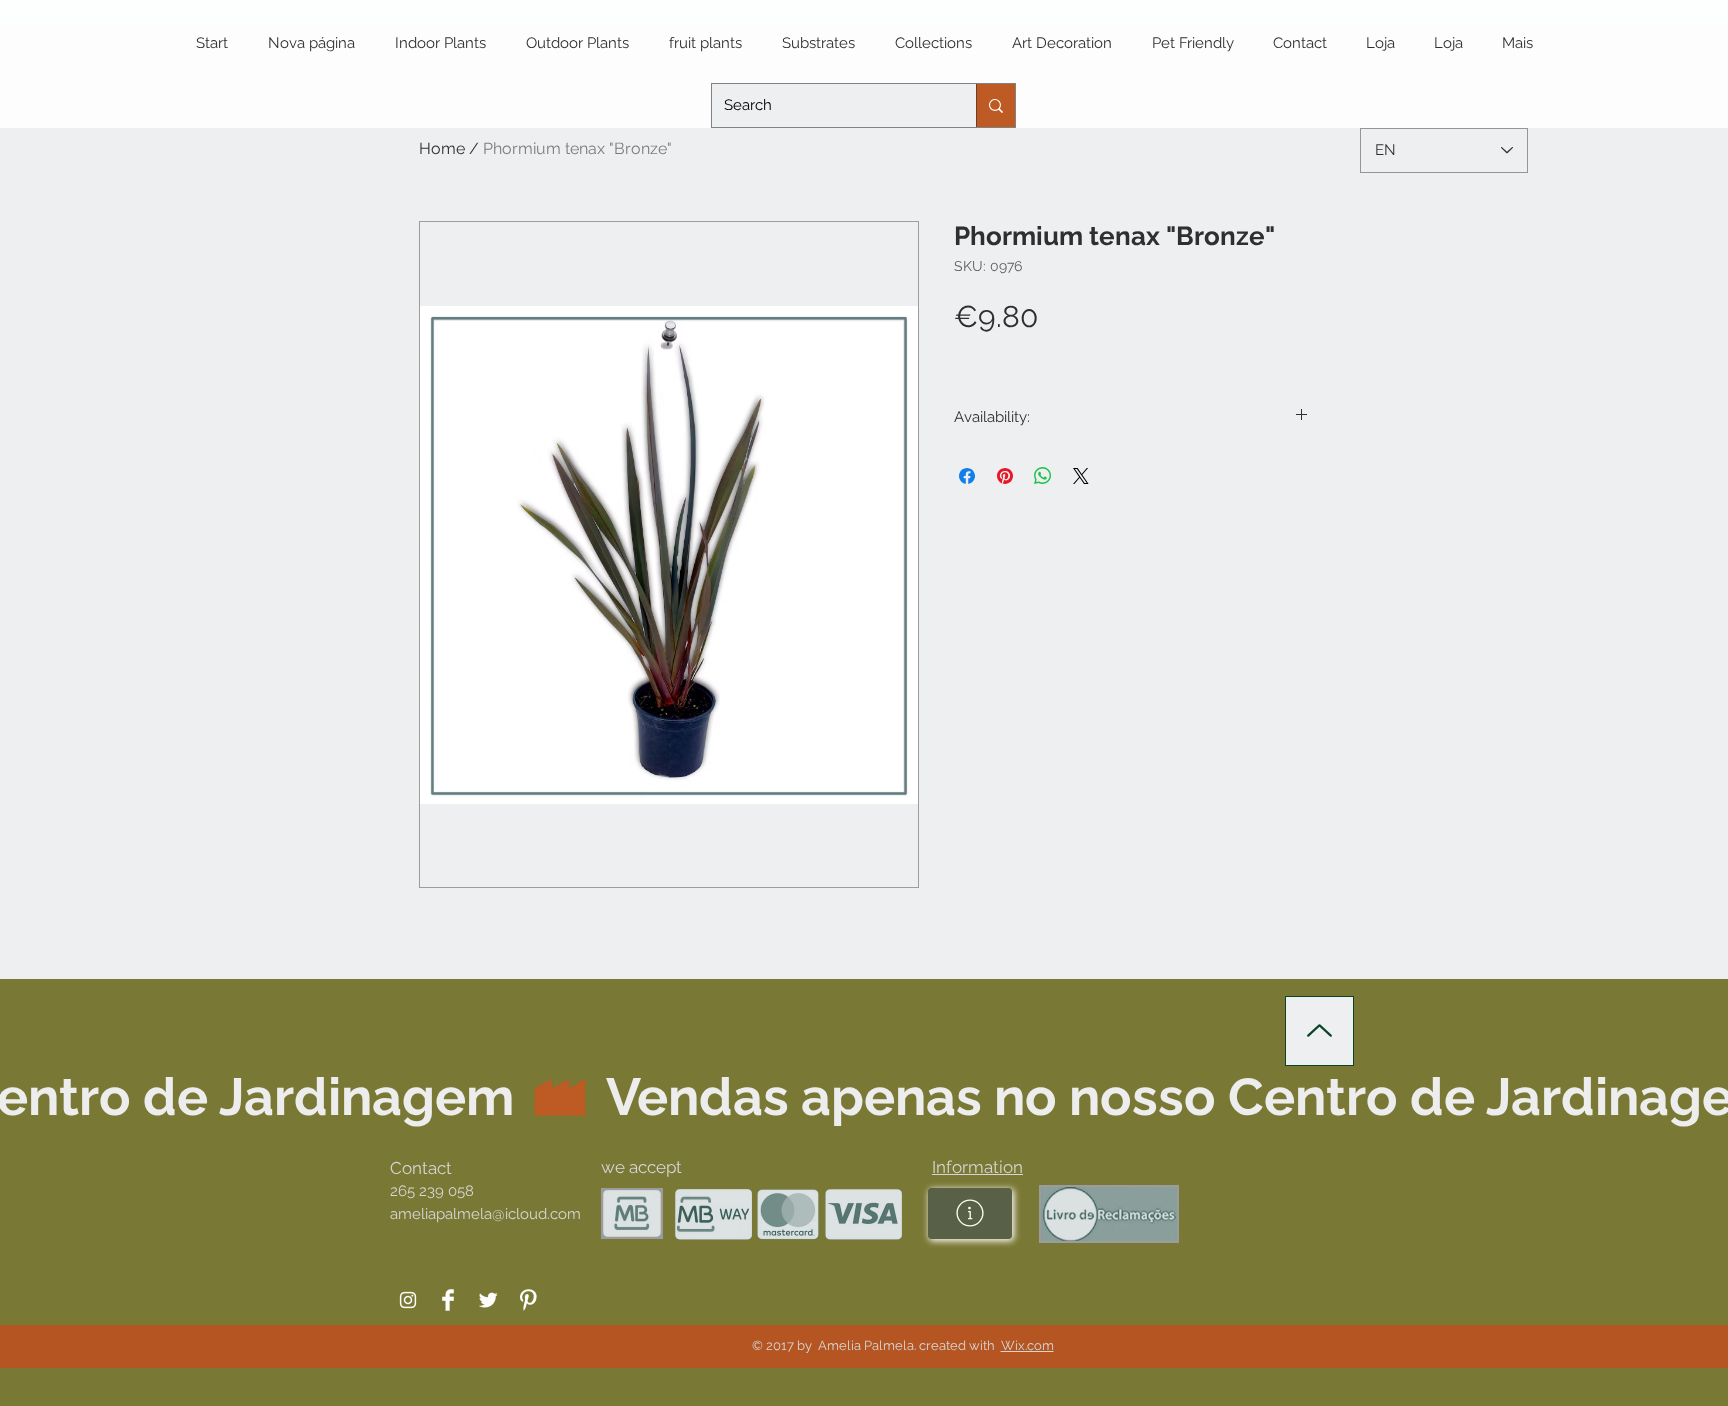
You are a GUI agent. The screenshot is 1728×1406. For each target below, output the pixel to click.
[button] (977, 1167)
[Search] (995, 105)
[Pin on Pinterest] (1005, 476)
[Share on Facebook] (967, 476)
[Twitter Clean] (488, 1300)
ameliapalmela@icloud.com (485, 1214)
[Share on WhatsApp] (1043, 476)
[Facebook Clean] (448, 1300)
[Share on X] (1081, 476)
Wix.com (1027, 1345)
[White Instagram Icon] (408, 1300)
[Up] (1319, 1031)
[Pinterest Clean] (528, 1300)
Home (442, 148)
